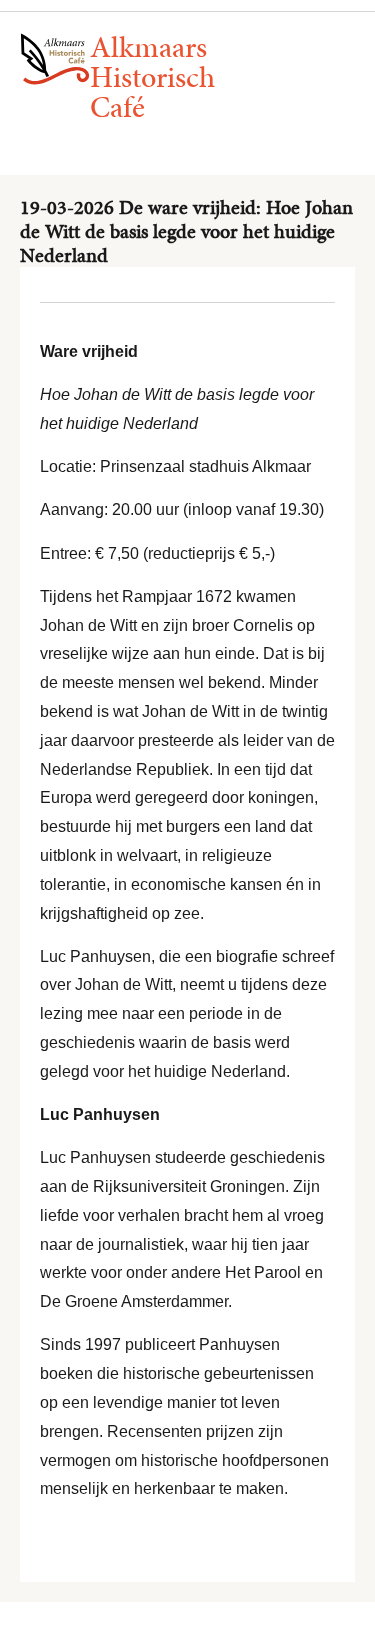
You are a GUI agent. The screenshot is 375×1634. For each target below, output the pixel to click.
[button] (158, 138)
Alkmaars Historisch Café (152, 77)
